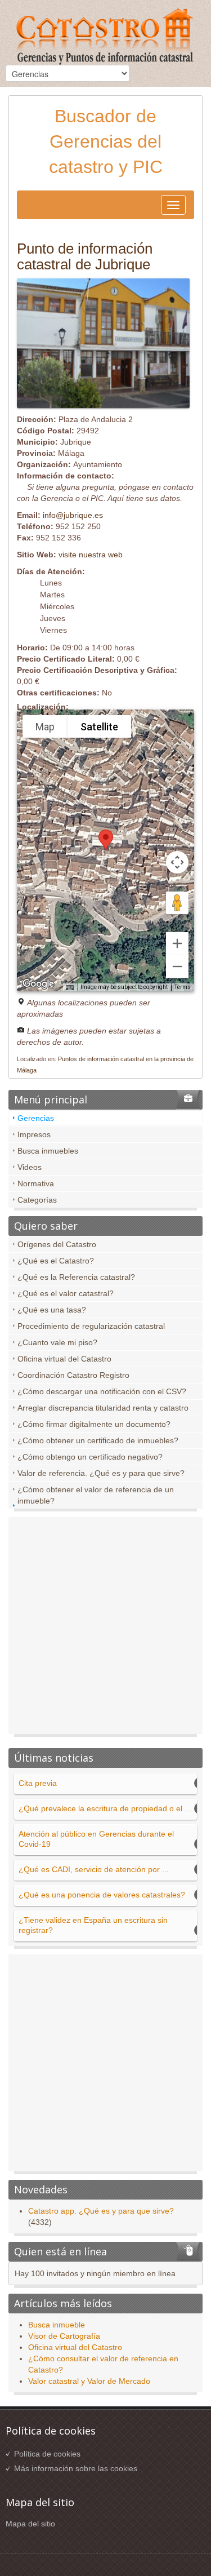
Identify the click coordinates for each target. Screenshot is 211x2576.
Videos (30, 1167)
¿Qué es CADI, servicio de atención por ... (94, 1869)
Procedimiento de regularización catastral (91, 1326)
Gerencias (36, 1118)
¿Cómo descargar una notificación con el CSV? (102, 1391)
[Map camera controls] (177, 862)
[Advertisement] (105, 1628)
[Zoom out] (177, 966)
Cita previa (38, 1783)
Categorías (37, 1200)
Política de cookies (47, 2454)
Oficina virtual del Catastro (64, 1359)
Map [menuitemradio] (45, 727)
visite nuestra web (91, 555)
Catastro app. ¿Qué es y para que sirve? (101, 2211)
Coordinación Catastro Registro (73, 1375)
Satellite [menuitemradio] (99, 727)
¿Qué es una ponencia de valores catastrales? (102, 1895)
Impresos (34, 1134)
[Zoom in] (177, 943)
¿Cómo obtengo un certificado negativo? (90, 1457)
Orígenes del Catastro (57, 1244)
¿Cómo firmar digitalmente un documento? (94, 1424)
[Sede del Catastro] (106, 38)
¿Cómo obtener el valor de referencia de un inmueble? (96, 1495)
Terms (183, 987)
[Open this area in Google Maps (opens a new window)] (38, 984)
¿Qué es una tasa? (52, 1310)
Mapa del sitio (30, 2524)
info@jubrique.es (73, 515)
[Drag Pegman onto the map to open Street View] (177, 903)
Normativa (36, 1183)
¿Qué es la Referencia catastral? (76, 1277)
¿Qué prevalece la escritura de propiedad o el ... (105, 1808)
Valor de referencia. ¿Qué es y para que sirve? (101, 1473)
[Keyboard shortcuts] (70, 988)
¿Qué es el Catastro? (56, 1261)
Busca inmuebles (48, 1151)
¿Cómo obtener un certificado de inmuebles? (98, 1440)
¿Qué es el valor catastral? (66, 1293)
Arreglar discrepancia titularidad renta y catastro (103, 1408)
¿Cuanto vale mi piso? (57, 1342)
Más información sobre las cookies (76, 2468)
